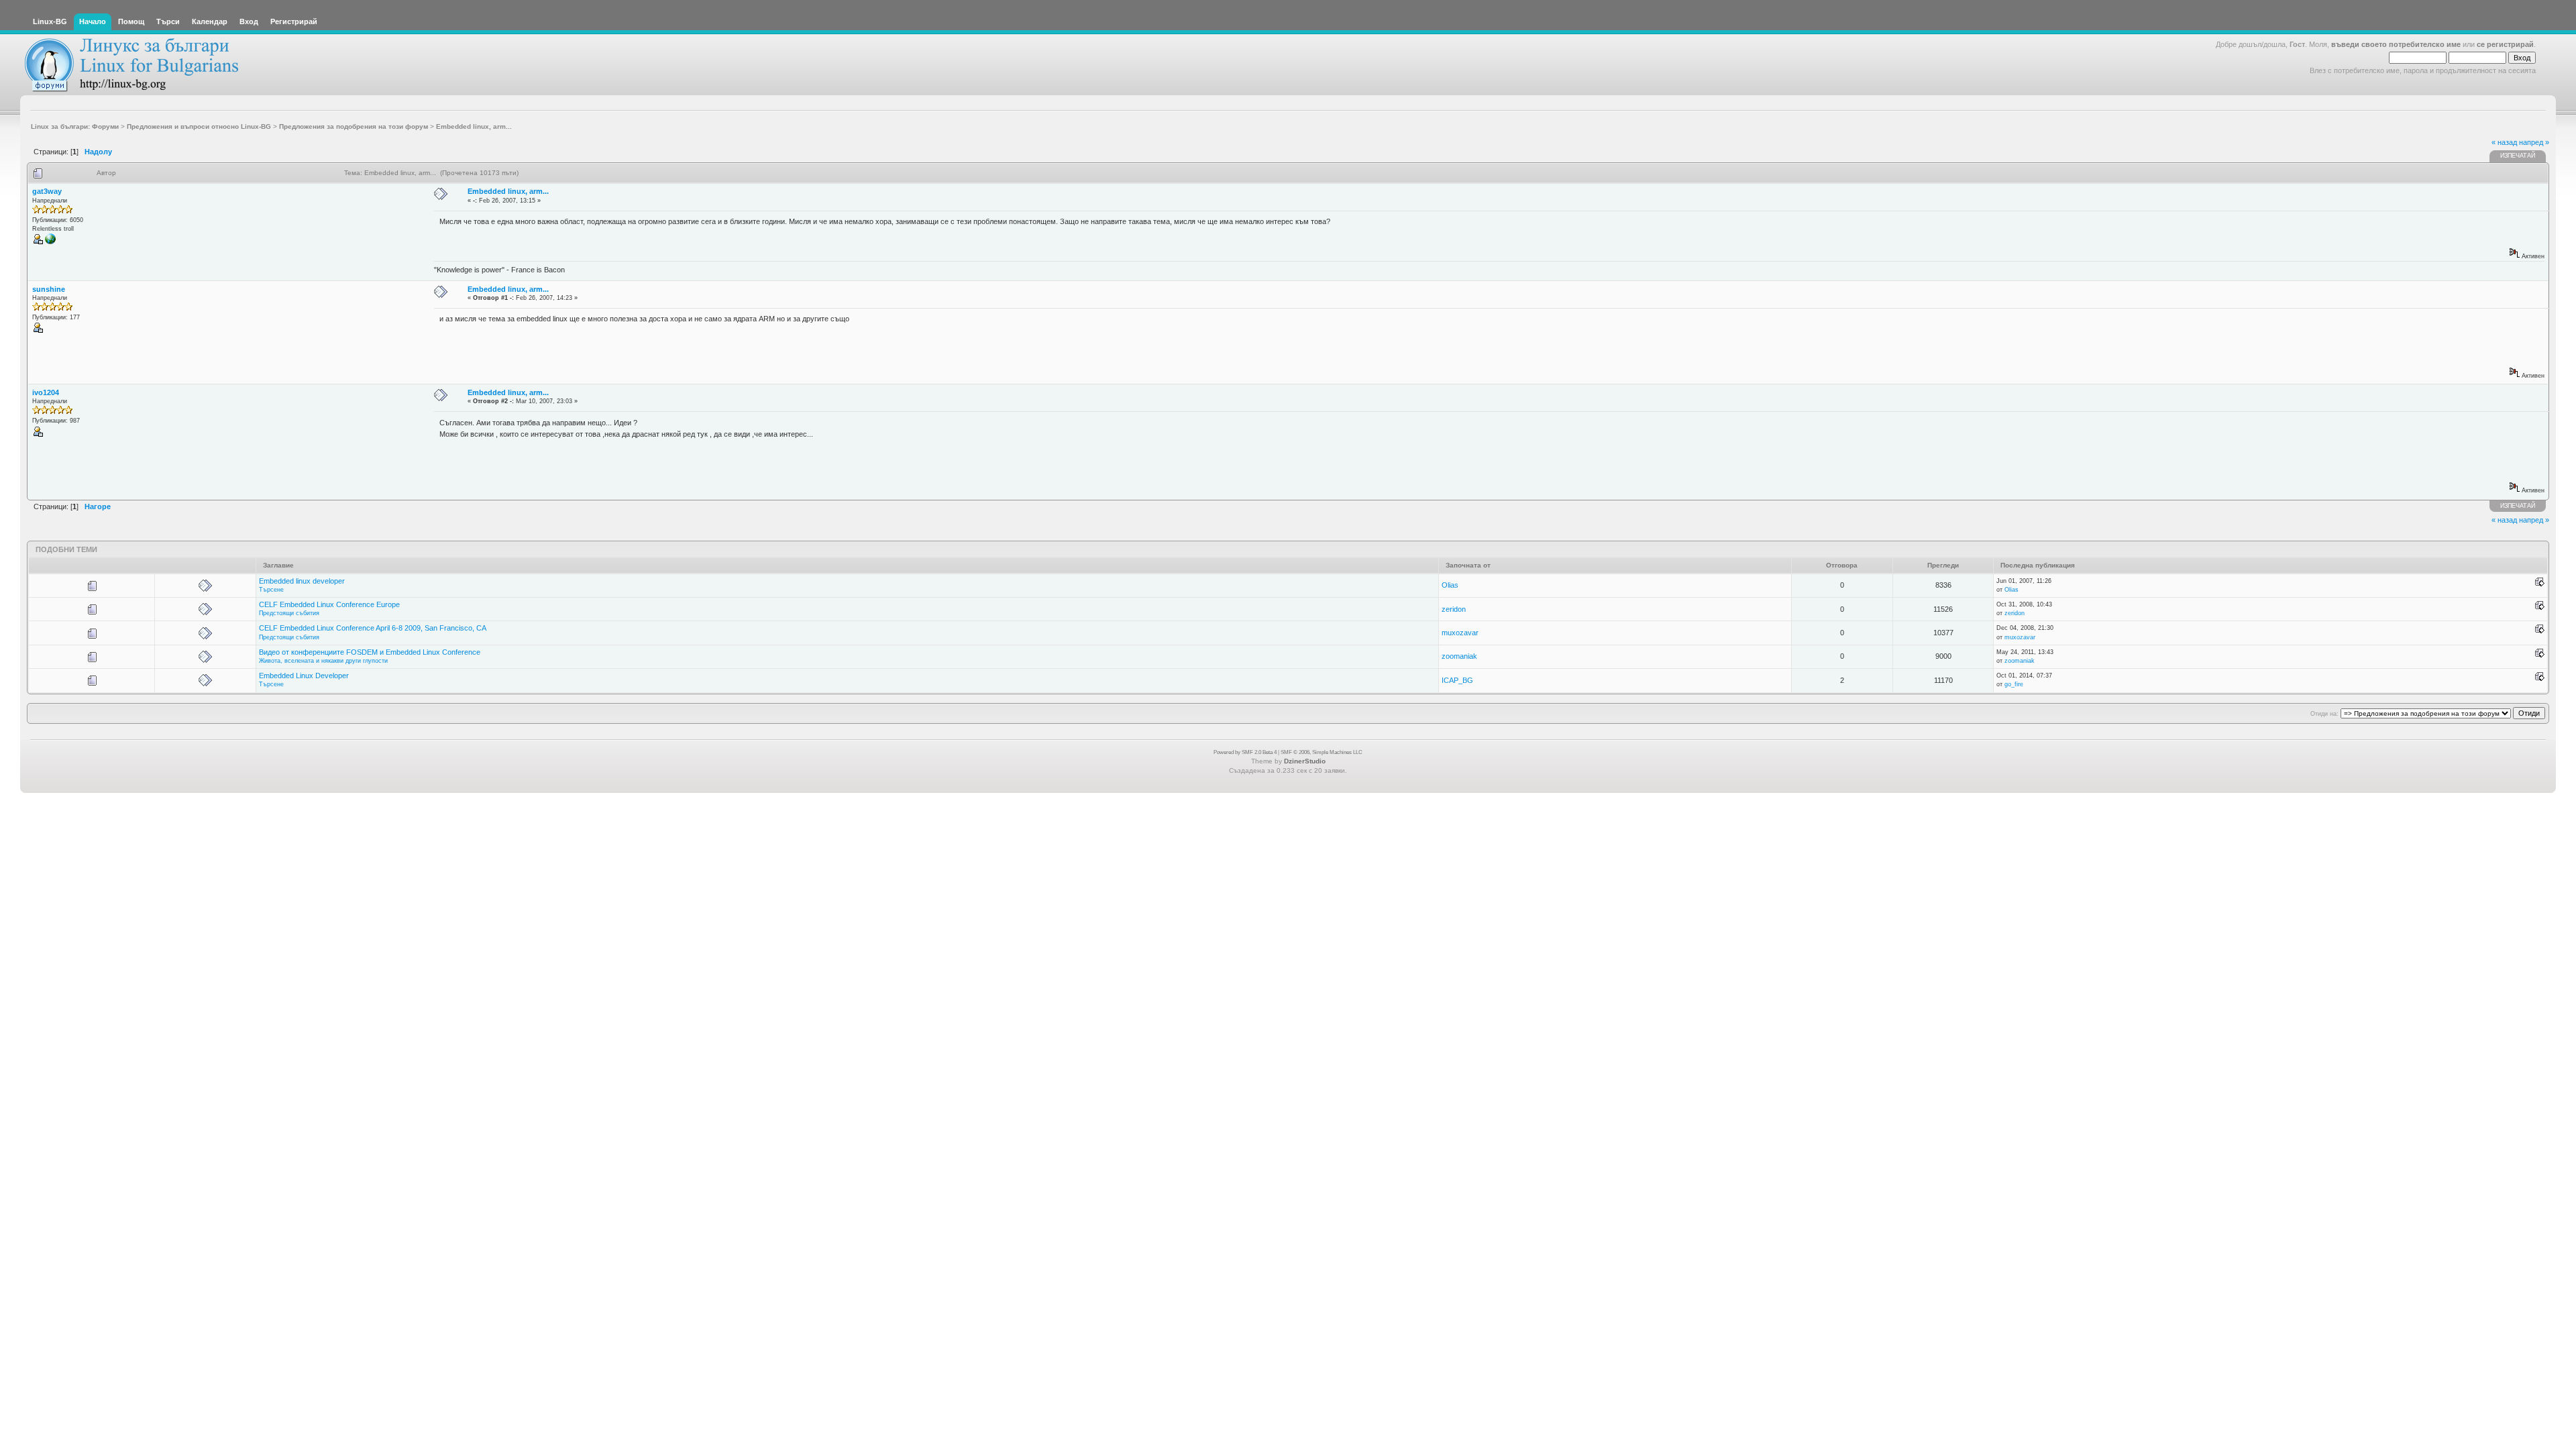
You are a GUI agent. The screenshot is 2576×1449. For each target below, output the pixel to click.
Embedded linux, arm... (508, 191)
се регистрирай (2505, 44)
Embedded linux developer (302, 581)
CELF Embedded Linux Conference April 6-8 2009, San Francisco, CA (373, 628)
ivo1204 (46, 392)
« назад (2504, 142)
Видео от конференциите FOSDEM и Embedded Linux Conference (370, 652)
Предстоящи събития (289, 613)
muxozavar (1460, 633)
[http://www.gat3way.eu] (50, 242)
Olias (1450, 585)
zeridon (1454, 609)
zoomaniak (1459, 656)
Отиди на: (2324, 714)
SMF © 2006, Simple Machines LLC (1322, 752)
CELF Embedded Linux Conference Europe (329, 604)
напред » (2534, 142)
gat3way (47, 191)
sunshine (49, 289)
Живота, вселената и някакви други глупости (323, 661)
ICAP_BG (1457, 680)
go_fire (2014, 684)
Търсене (271, 590)
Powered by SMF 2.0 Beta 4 (1245, 752)
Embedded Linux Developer (304, 676)
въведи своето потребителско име (2396, 44)
